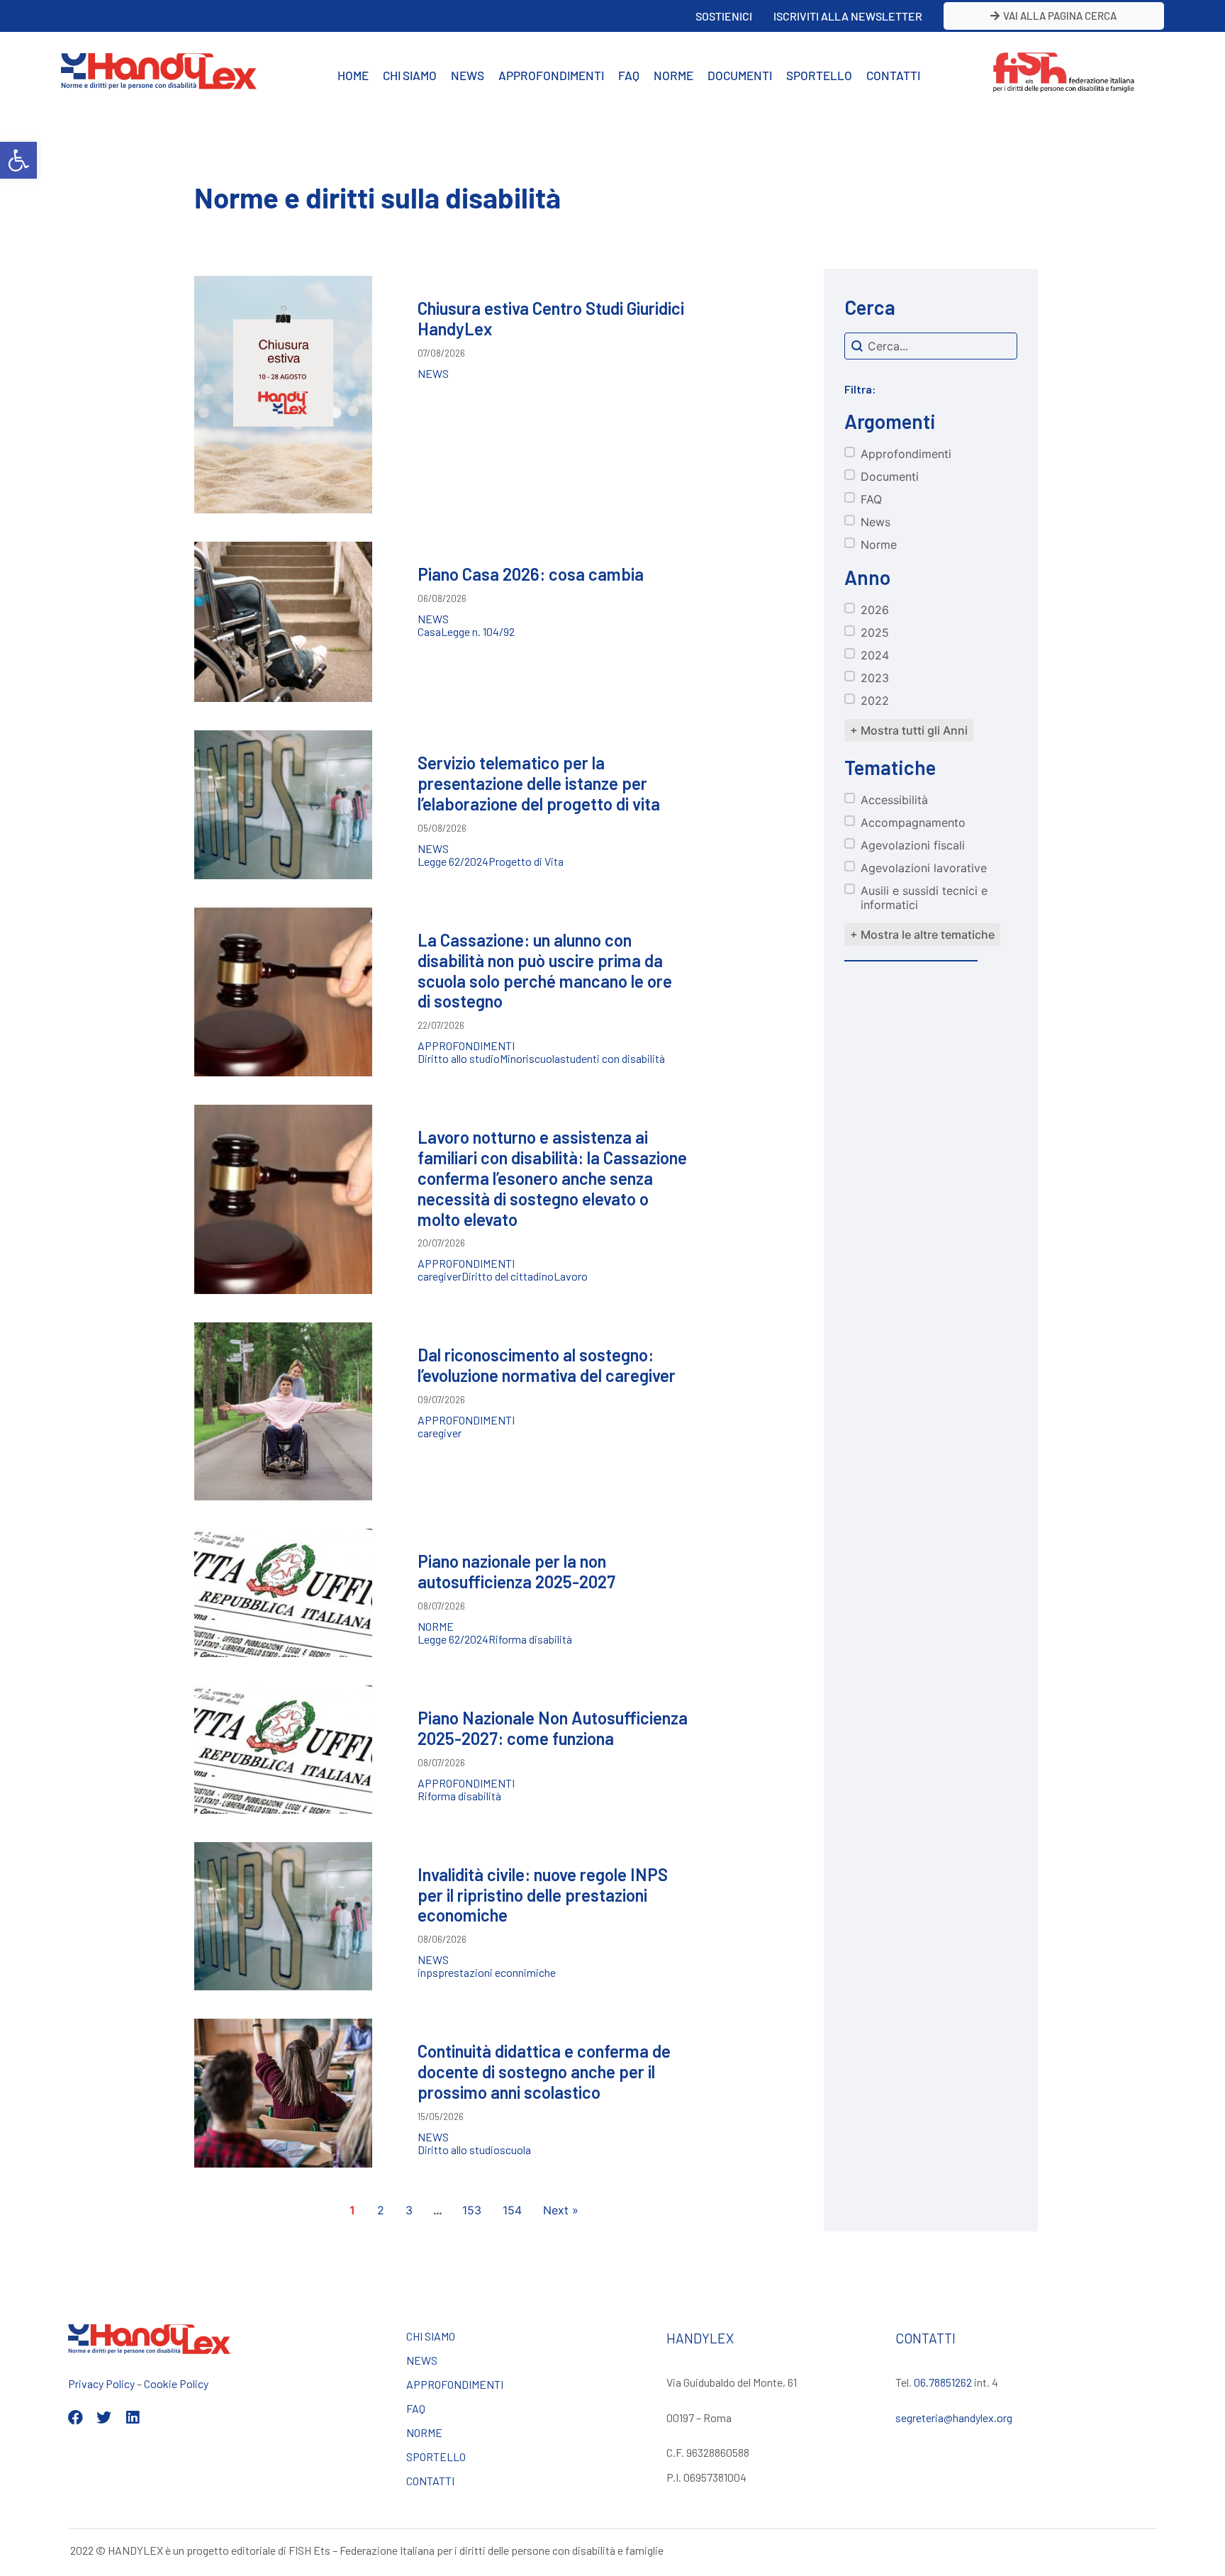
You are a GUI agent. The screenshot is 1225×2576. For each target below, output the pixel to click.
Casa (429, 632)
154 (512, 2210)
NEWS (468, 75)
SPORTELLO (819, 75)
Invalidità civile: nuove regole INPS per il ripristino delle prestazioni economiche (543, 1895)
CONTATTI (893, 75)
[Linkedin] (132, 2418)
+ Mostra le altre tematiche (922, 935)
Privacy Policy (101, 2383)
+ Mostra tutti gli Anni (909, 730)
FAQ (629, 75)
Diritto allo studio (459, 1059)
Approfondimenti (466, 1046)
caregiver (440, 1276)
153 (472, 2210)
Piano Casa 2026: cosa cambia (531, 574)
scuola (544, 1059)
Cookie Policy (176, 2383)
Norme (436, 1627)
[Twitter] (104, 2418)
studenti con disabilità (612, 1059)
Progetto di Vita (526, 862)
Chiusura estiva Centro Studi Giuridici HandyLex (551, 318)
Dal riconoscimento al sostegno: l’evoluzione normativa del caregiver (547, 1365)
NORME (673, 75)
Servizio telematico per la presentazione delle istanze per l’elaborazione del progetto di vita (539, 783)
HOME (353, 75)
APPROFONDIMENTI (551, 75)
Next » (561, 2210)
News (433, 374)
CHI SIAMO (410, 75)
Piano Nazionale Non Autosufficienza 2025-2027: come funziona (553, 1728)
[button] (18, 160)
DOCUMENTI (740, 75)
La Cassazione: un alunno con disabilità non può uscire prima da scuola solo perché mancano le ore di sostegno (545, 970)
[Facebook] (75, 2418)
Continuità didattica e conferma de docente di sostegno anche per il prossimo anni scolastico (544, 2072)
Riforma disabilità (530, 1639)
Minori (514, 1059)
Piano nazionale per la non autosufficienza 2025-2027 (516, 1571)
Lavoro (571, 1276)
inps (428, 1973)
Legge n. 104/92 (478, 632)
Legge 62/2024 (453, 862)
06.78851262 (943, 2382)
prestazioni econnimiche (497, 1973)
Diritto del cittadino (508, 1276)
